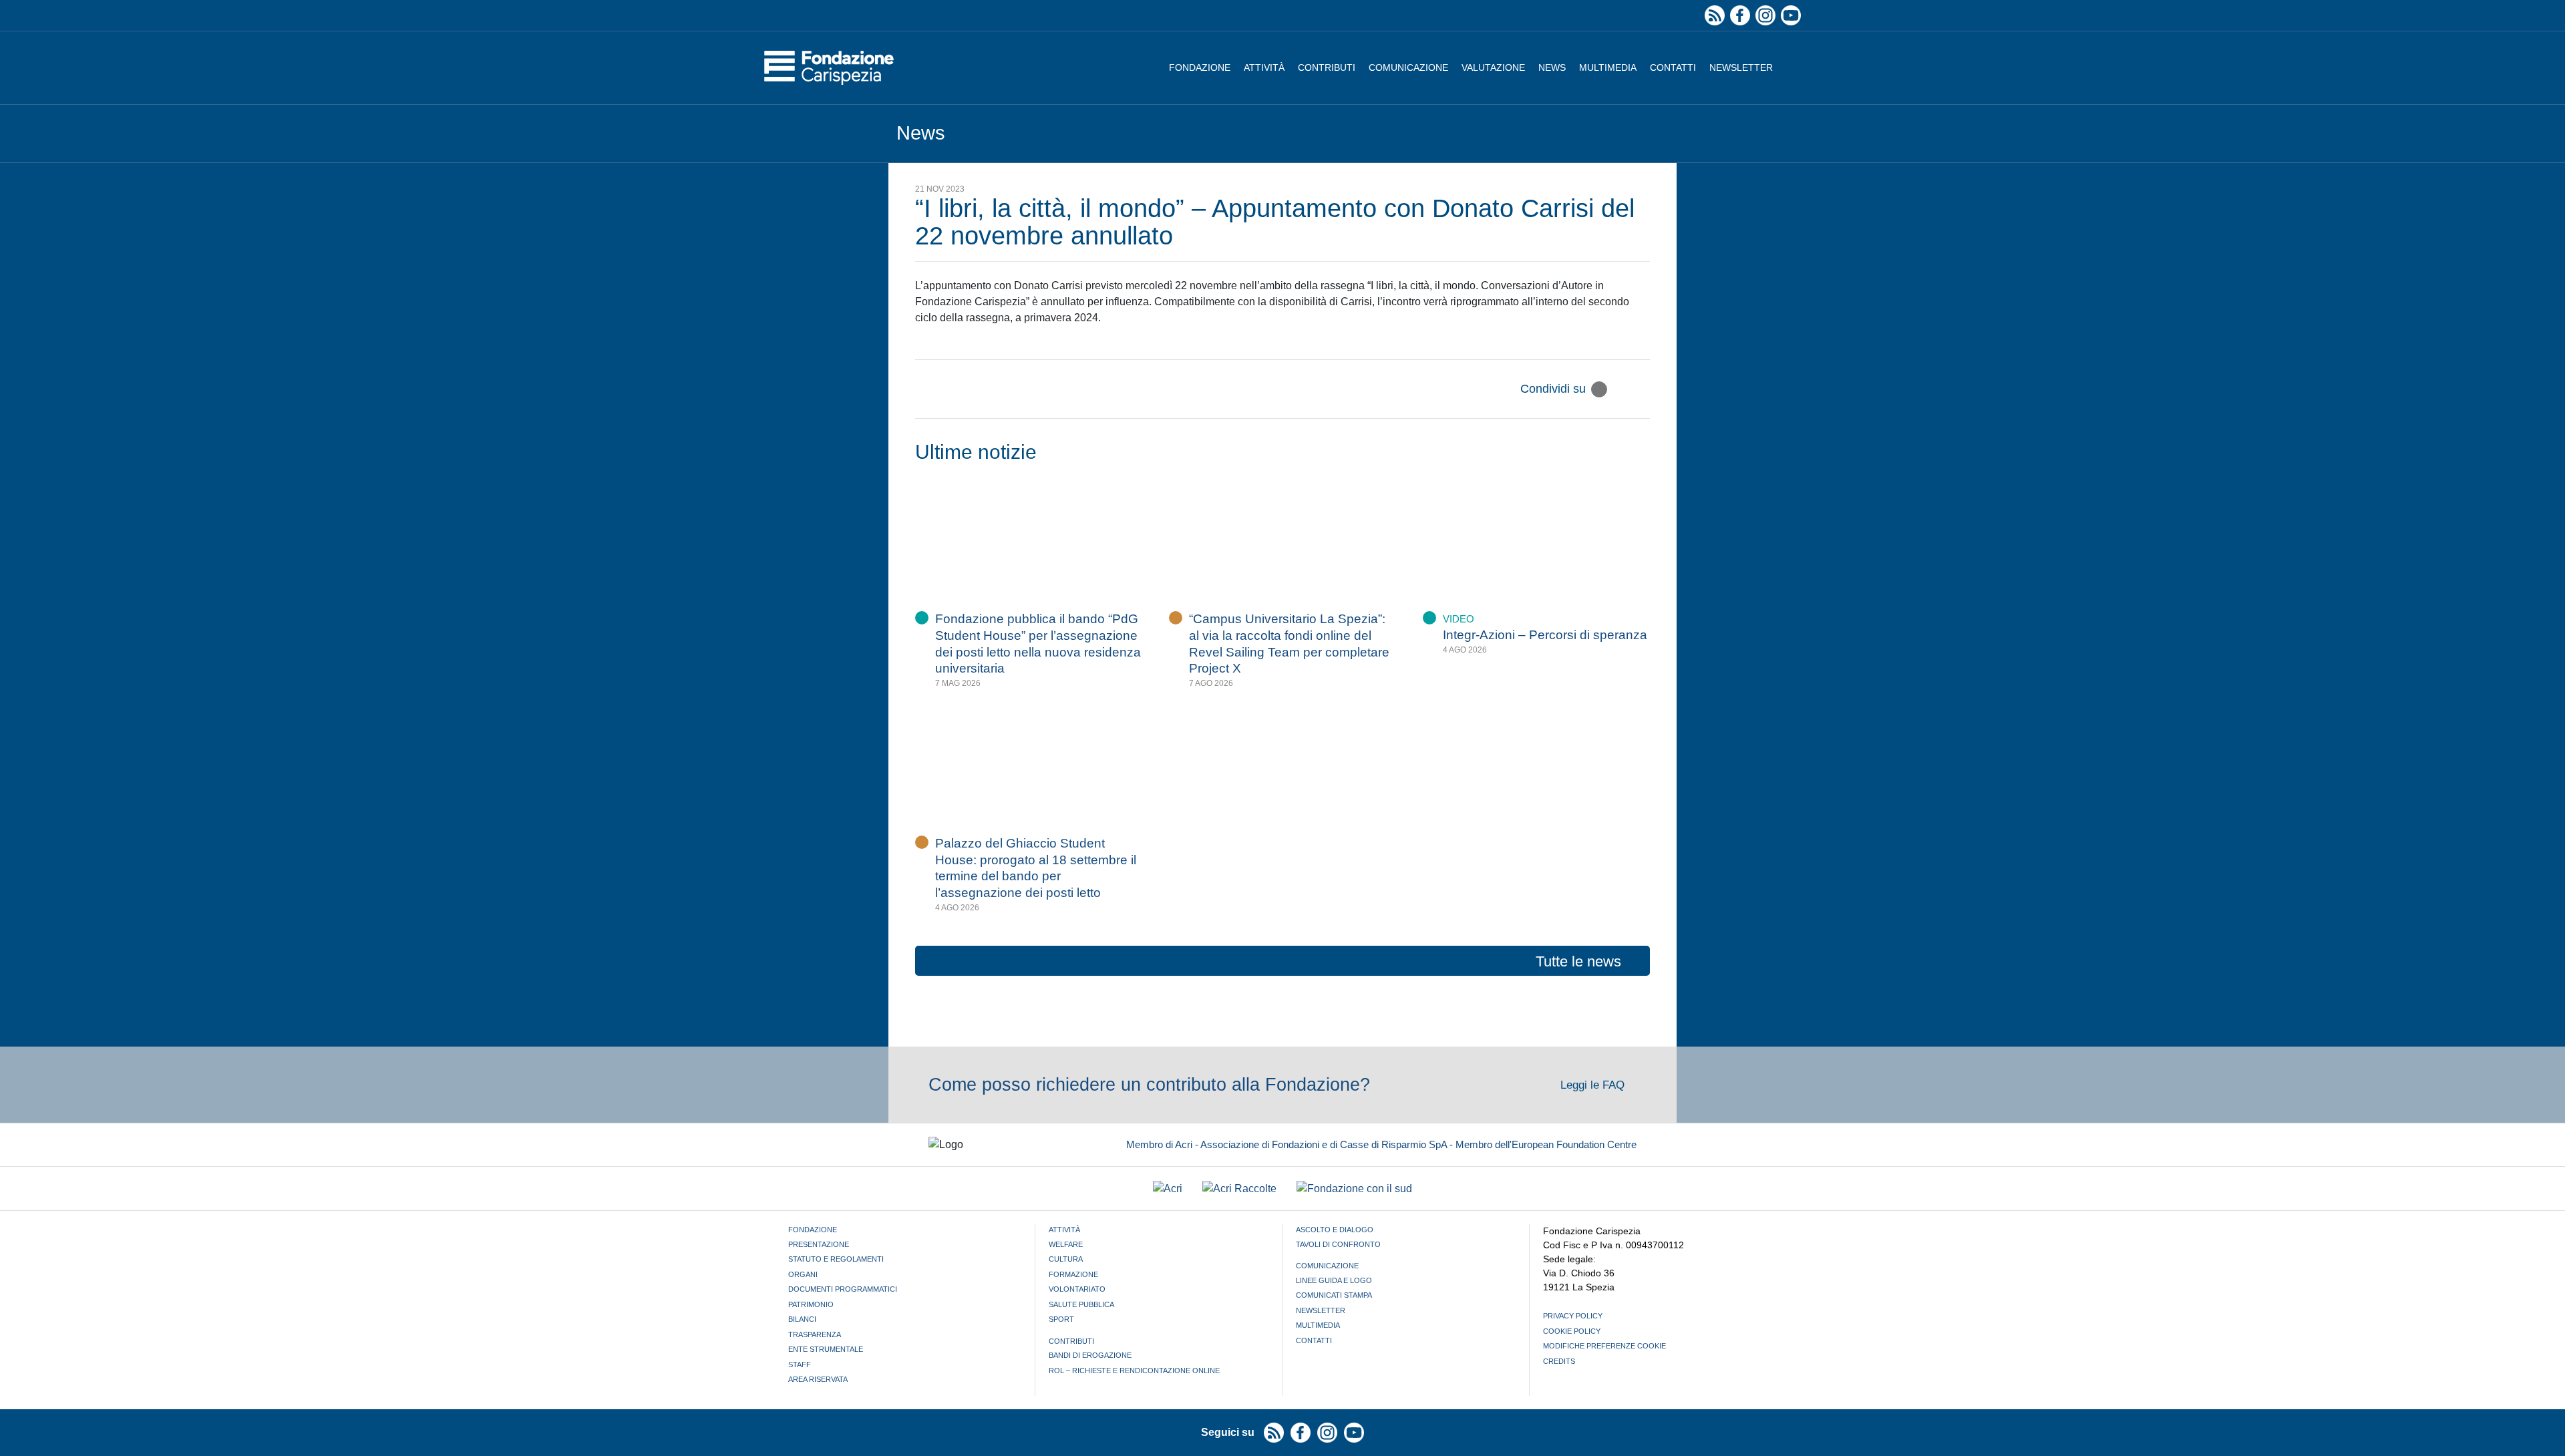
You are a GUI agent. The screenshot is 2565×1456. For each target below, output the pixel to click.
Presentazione (819, 1244)
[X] (1599, 389)
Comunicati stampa (1334, 1295)
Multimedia (1608, 67)
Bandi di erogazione (1090, 1355)
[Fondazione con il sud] (1354, 1189)
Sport (1061, 1319)
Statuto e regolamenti (836, 1259)
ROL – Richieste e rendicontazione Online (1134, 1371)
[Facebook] (1620, 389)
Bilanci (802, 1319)
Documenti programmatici (843, 1289)
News (1552, 67)
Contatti (1673, 67)
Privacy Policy (1573, 1316)
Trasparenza (815, 1334)
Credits (1559, 1361)
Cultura (1066, 1259)
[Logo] (829, 68)
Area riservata (818, 1379)
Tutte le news (1578, 961)
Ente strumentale (826, 1349)
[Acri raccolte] (1239, 1189)
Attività (1264, 67)
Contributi (1327, 67)
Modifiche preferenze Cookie (1604, 1346)
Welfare (1066, 1244)
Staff (800, 1364)
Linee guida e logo (1334, 1280)
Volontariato (1077, 1289)
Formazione (1073, 1274)
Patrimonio (811, 1304)
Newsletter (1741, 67)
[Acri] (1168, 1189)
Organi (803, 1274)
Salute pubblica (1081, 1304)
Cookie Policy (1572, 1331)
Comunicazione (1408, 67)
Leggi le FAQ (1594, 1085)
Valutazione (1493, 67)
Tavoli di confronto (1338, 1244)
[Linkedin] (1642, 389)
